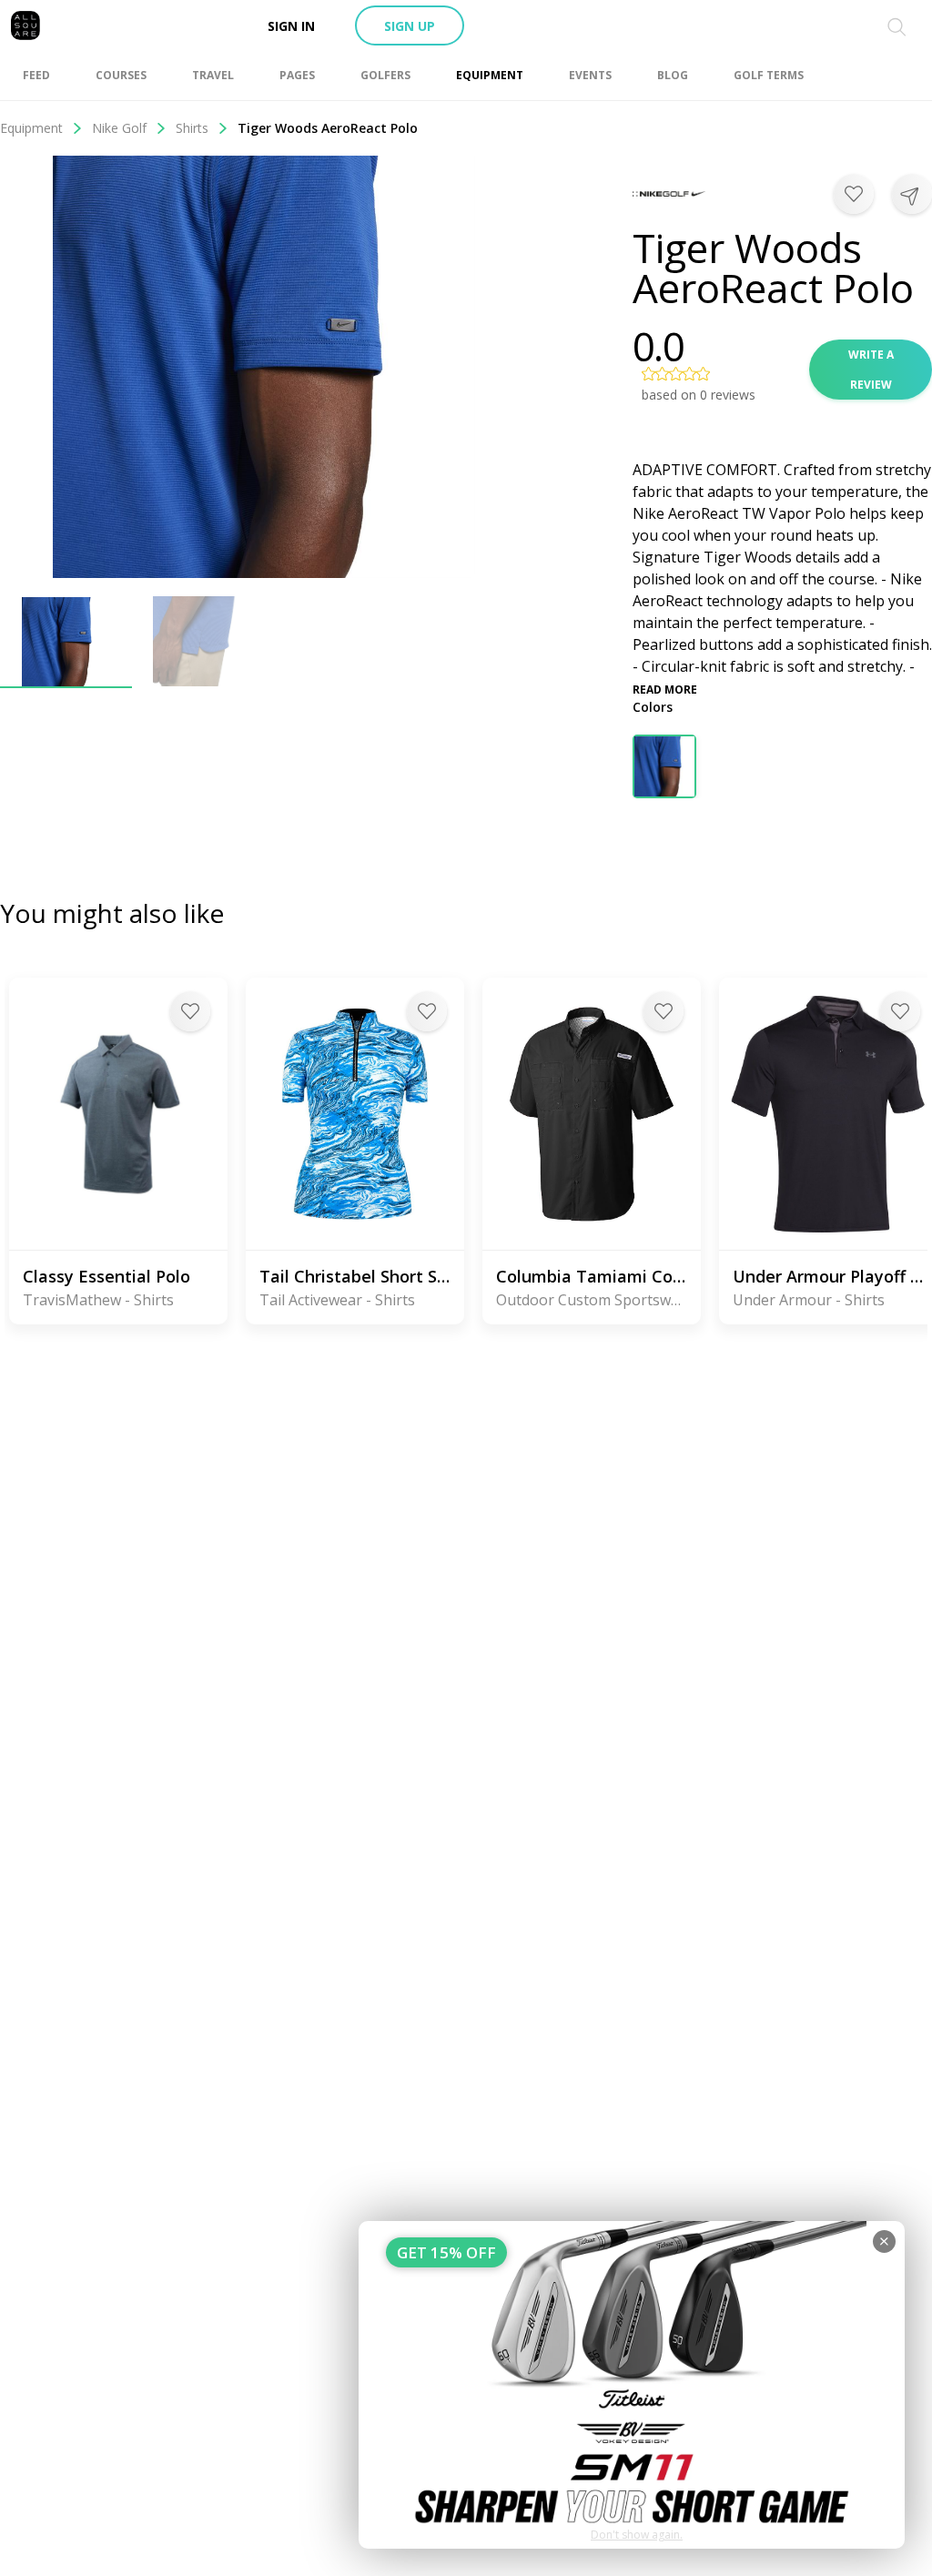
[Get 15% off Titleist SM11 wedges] (632, 2385)
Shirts (192, 128)
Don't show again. (637, 2535)
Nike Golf (119, 128)
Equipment (31, 128)
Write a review (871, 370)
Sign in (291, 26)
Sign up (410, 26)
